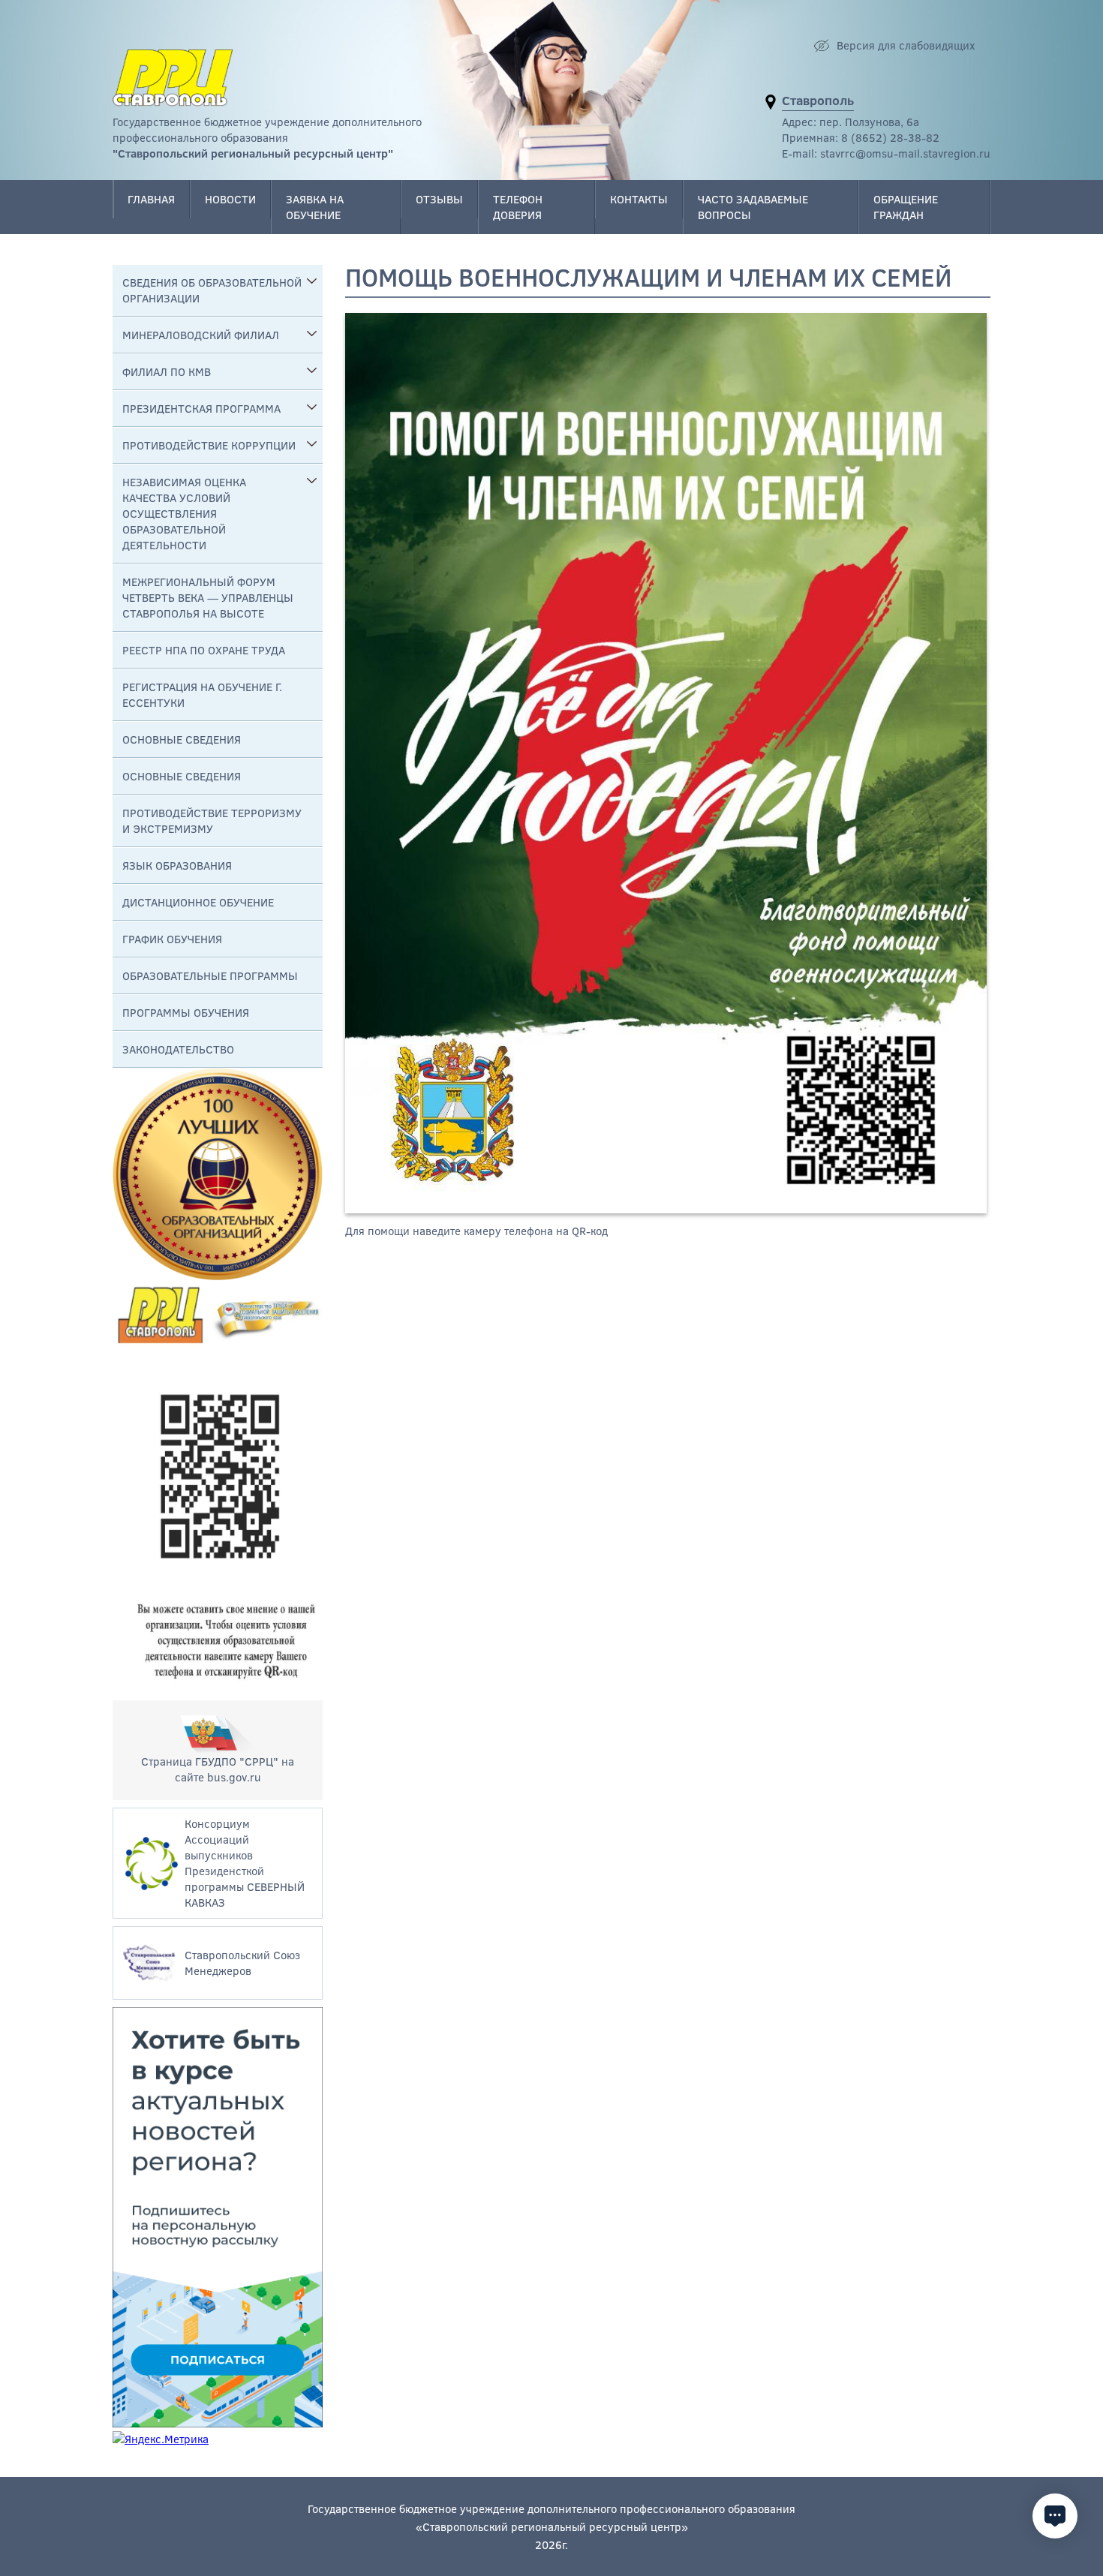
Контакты (639, 199)
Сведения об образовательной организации (212, 290)
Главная (151, 199)
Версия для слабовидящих (906, 45)
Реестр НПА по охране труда (204, 650)
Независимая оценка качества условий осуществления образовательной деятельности (184, 513)
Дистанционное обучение (198, 902)
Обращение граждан (906, 207)
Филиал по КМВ (167, 371)
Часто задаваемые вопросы (753, 207)
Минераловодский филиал (201, 335)
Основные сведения (182, 739)
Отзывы (439, 199)
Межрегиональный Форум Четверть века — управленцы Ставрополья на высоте (208, 597)
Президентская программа (201, 408)
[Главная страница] (173, 78)
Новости (230, 199)
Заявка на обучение (315, 207)
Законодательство (178, 1049)
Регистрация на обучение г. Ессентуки (202, 694)
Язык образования (177, 865)
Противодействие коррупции (209, 445)
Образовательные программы (210, 975)
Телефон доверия (518, 207)
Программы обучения (186, 1012)
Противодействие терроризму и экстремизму (212, 821)
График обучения (172, 939)
